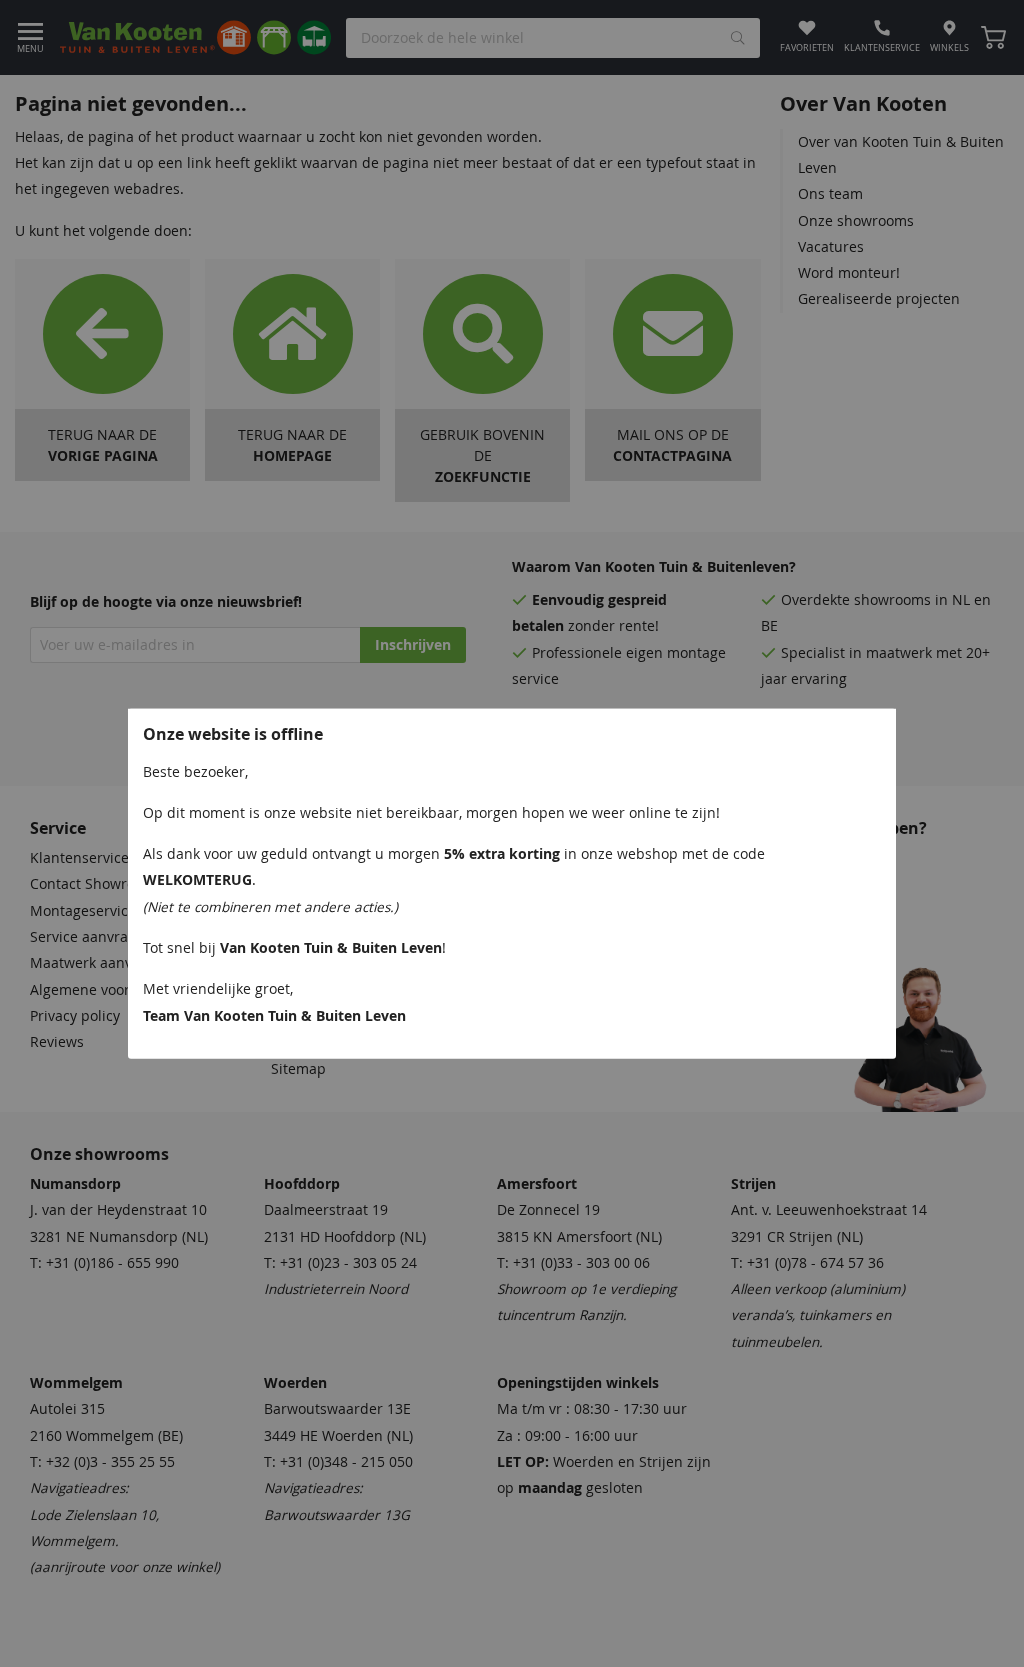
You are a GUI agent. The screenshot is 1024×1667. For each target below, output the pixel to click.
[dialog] (512, 833)
